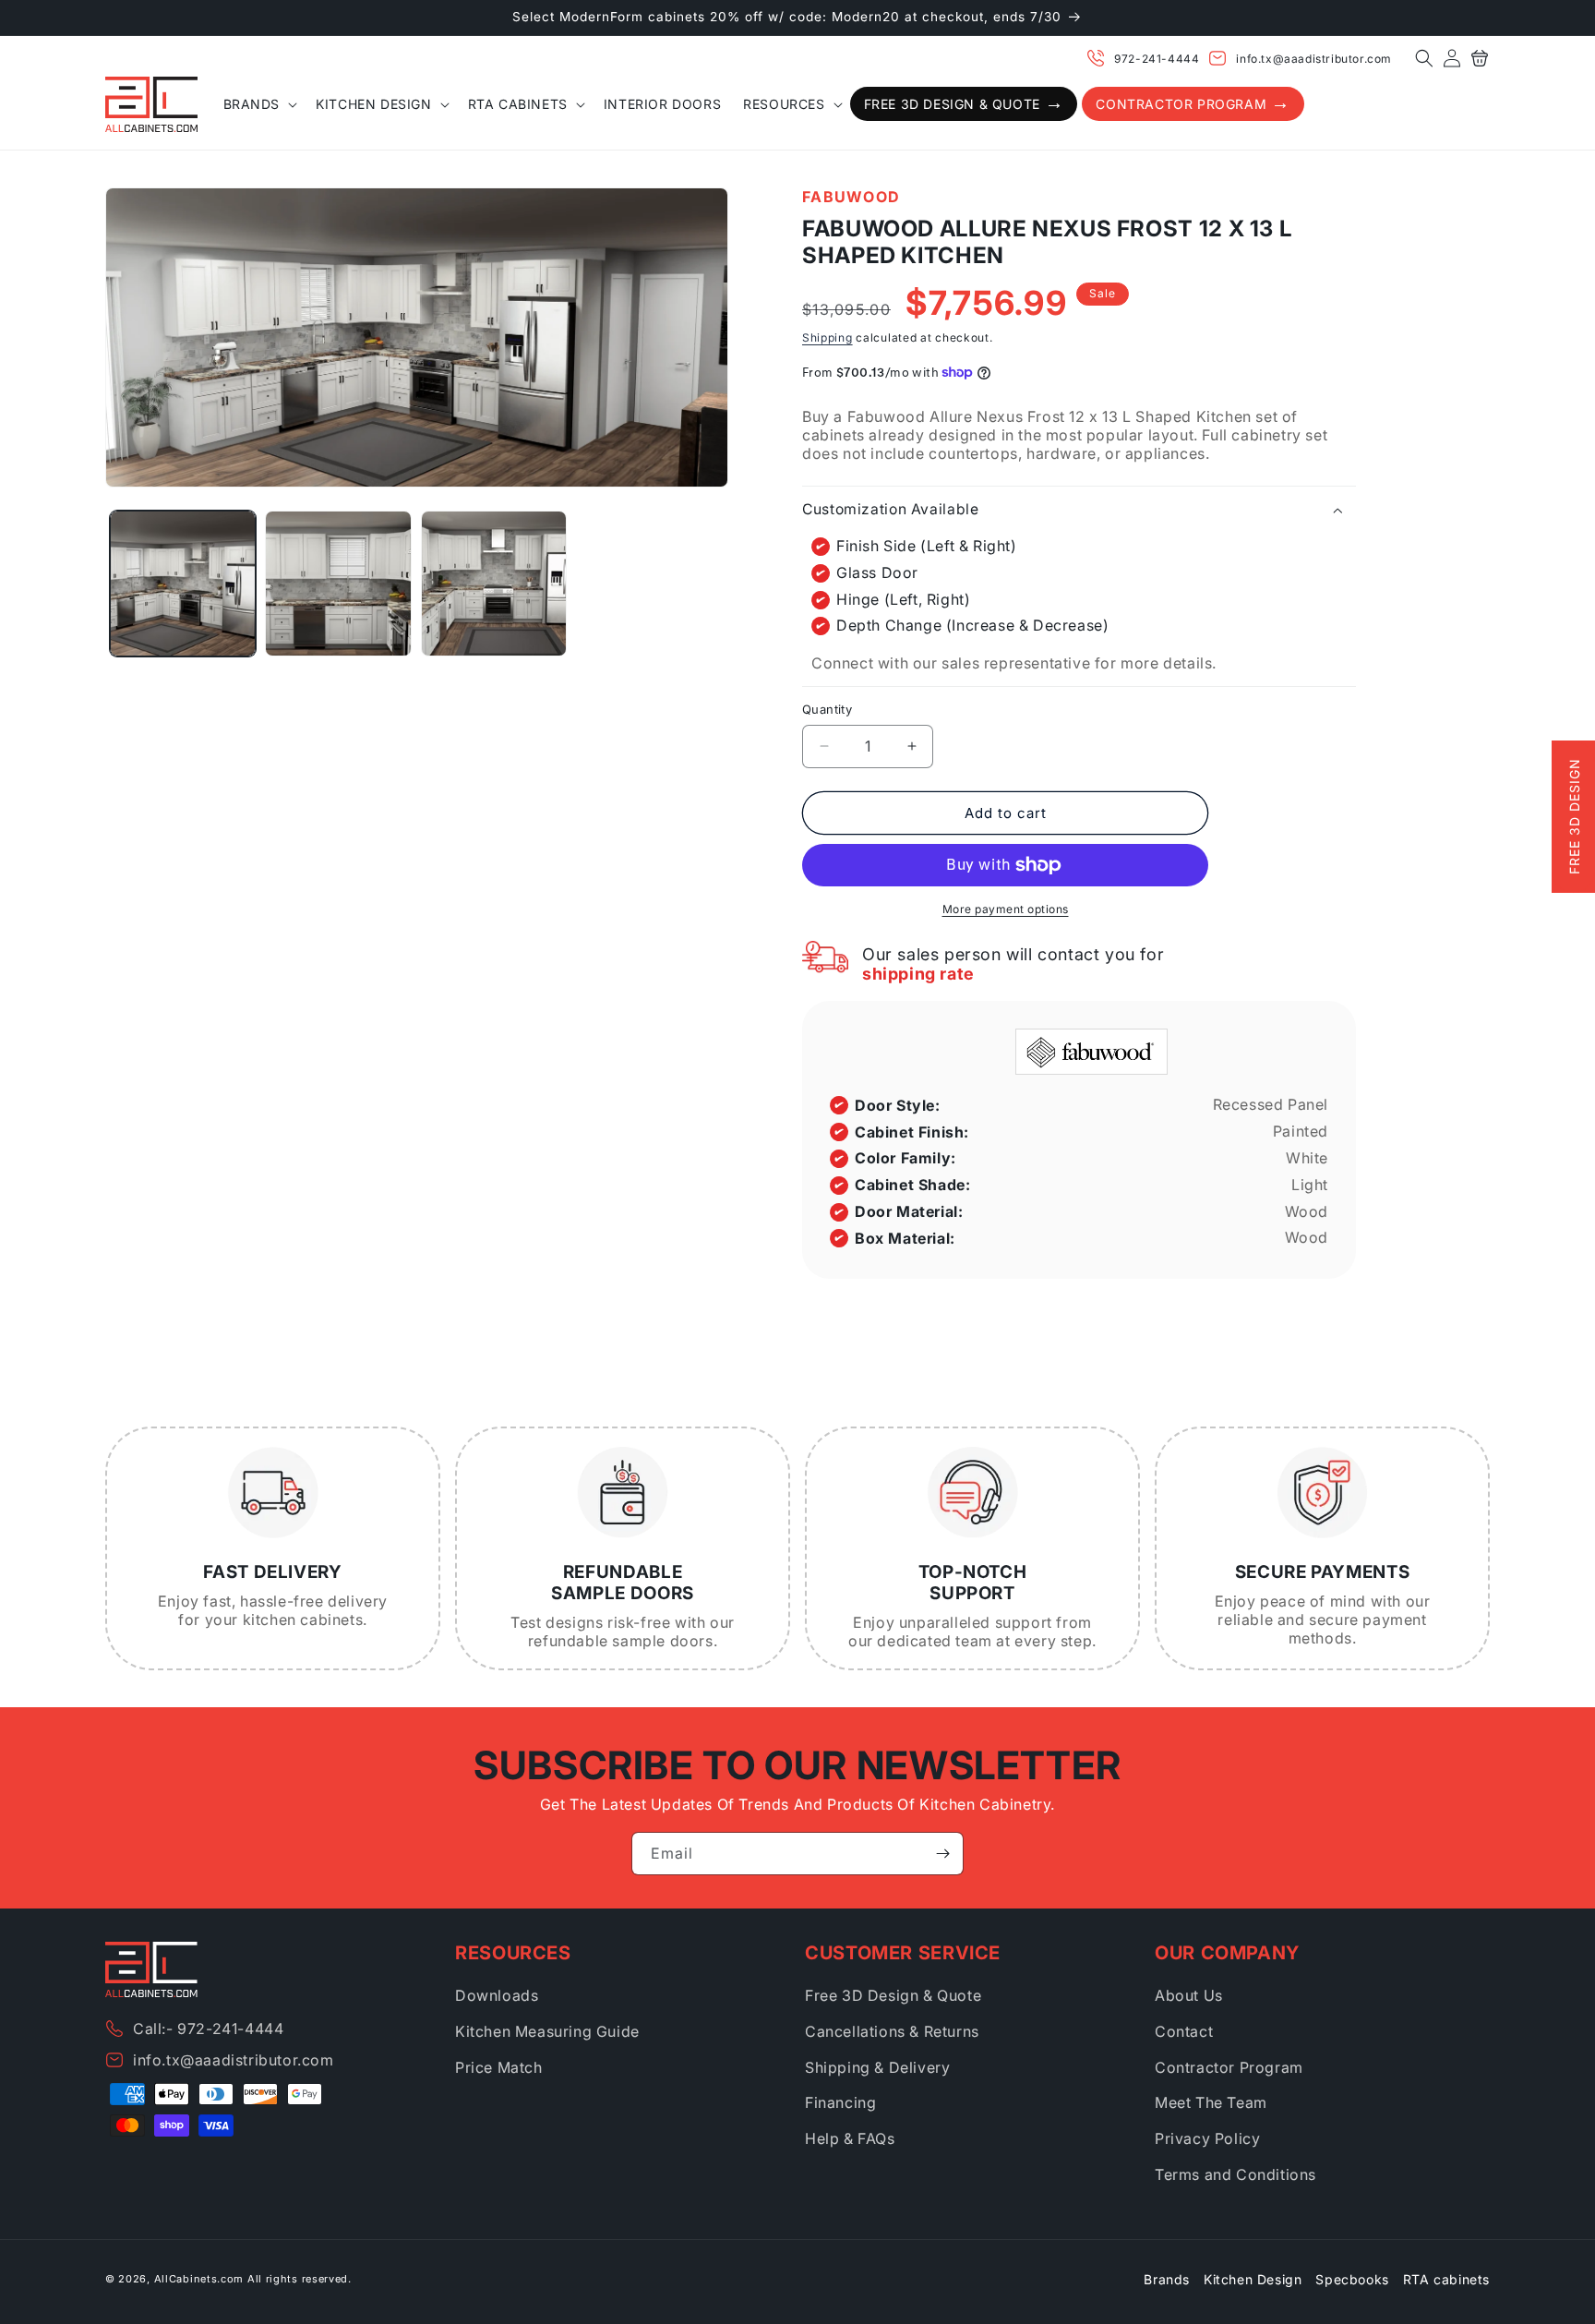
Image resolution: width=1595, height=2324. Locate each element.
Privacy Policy (1207, 2138)
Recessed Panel (1271, 1104)
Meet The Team (1211, 2102)
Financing (840, 2102)
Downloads (497, 1995)
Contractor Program (1229, 2067)
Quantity (827, 709)
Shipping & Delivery (877, 2067)
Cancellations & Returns (892, 2031)
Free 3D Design (1574, 817)
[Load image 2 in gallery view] (338, 584)
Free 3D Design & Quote (893, 1995)
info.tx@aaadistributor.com (1314, 59)
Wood (1307, 1211)
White (1307, 1158)
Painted (1301, 1131)
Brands (1167, 2279)
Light (1310, 1185)
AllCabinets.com (199, 2279)
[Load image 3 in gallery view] (494, 584)
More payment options (1006, 909)
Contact (1184, 2031)
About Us (1189, 1995)
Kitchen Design (1253, 2279)
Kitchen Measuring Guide (547, 2031)
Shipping (827, 337)
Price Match (499, 2067)
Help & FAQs (850, 2138)
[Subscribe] (942, 1854)
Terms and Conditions (1235, 2174)
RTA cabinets (1446, 2279)
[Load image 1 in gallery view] (183, 584)
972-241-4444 (1157, 59)
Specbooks (1352, 2279)
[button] (1424, 58)
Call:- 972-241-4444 (208, 2029)
